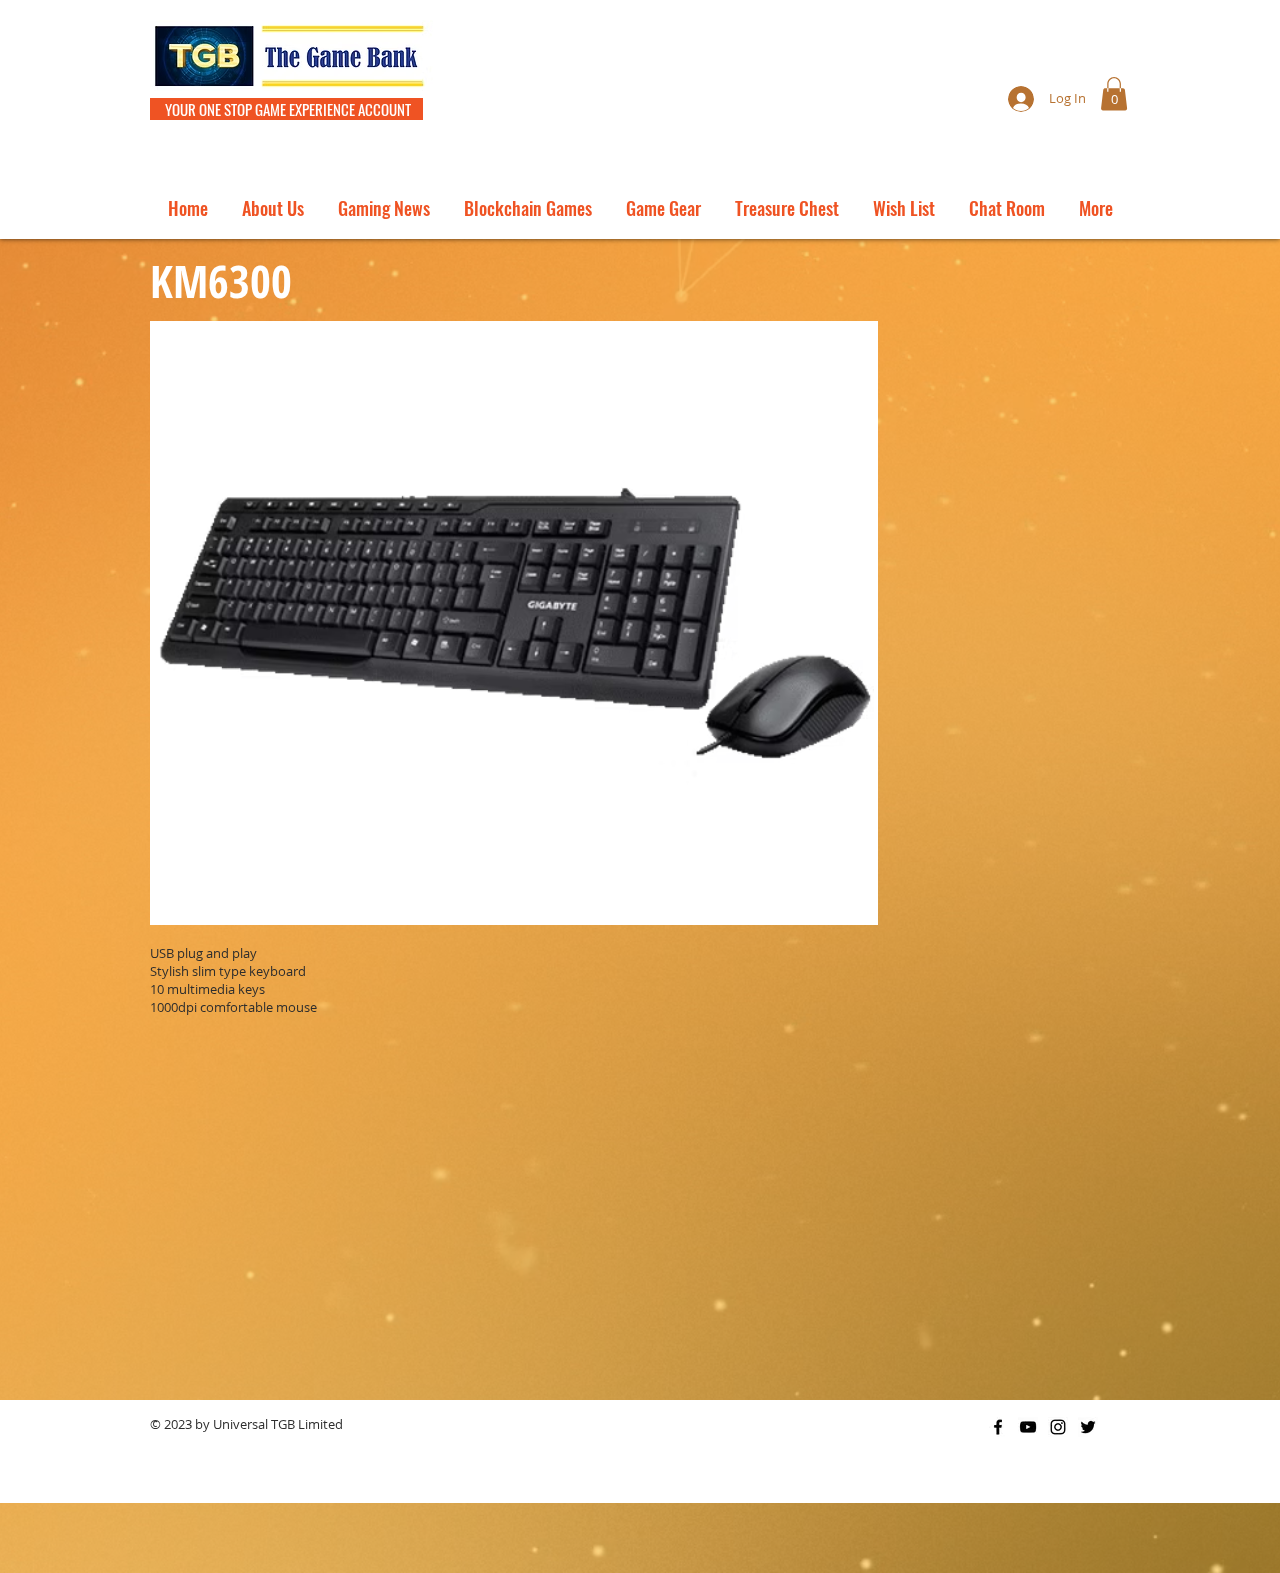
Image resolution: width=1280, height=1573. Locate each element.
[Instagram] (1058, 1427)
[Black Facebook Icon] (998, 1427)
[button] (1114, 93)
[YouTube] (1028, 1427)
